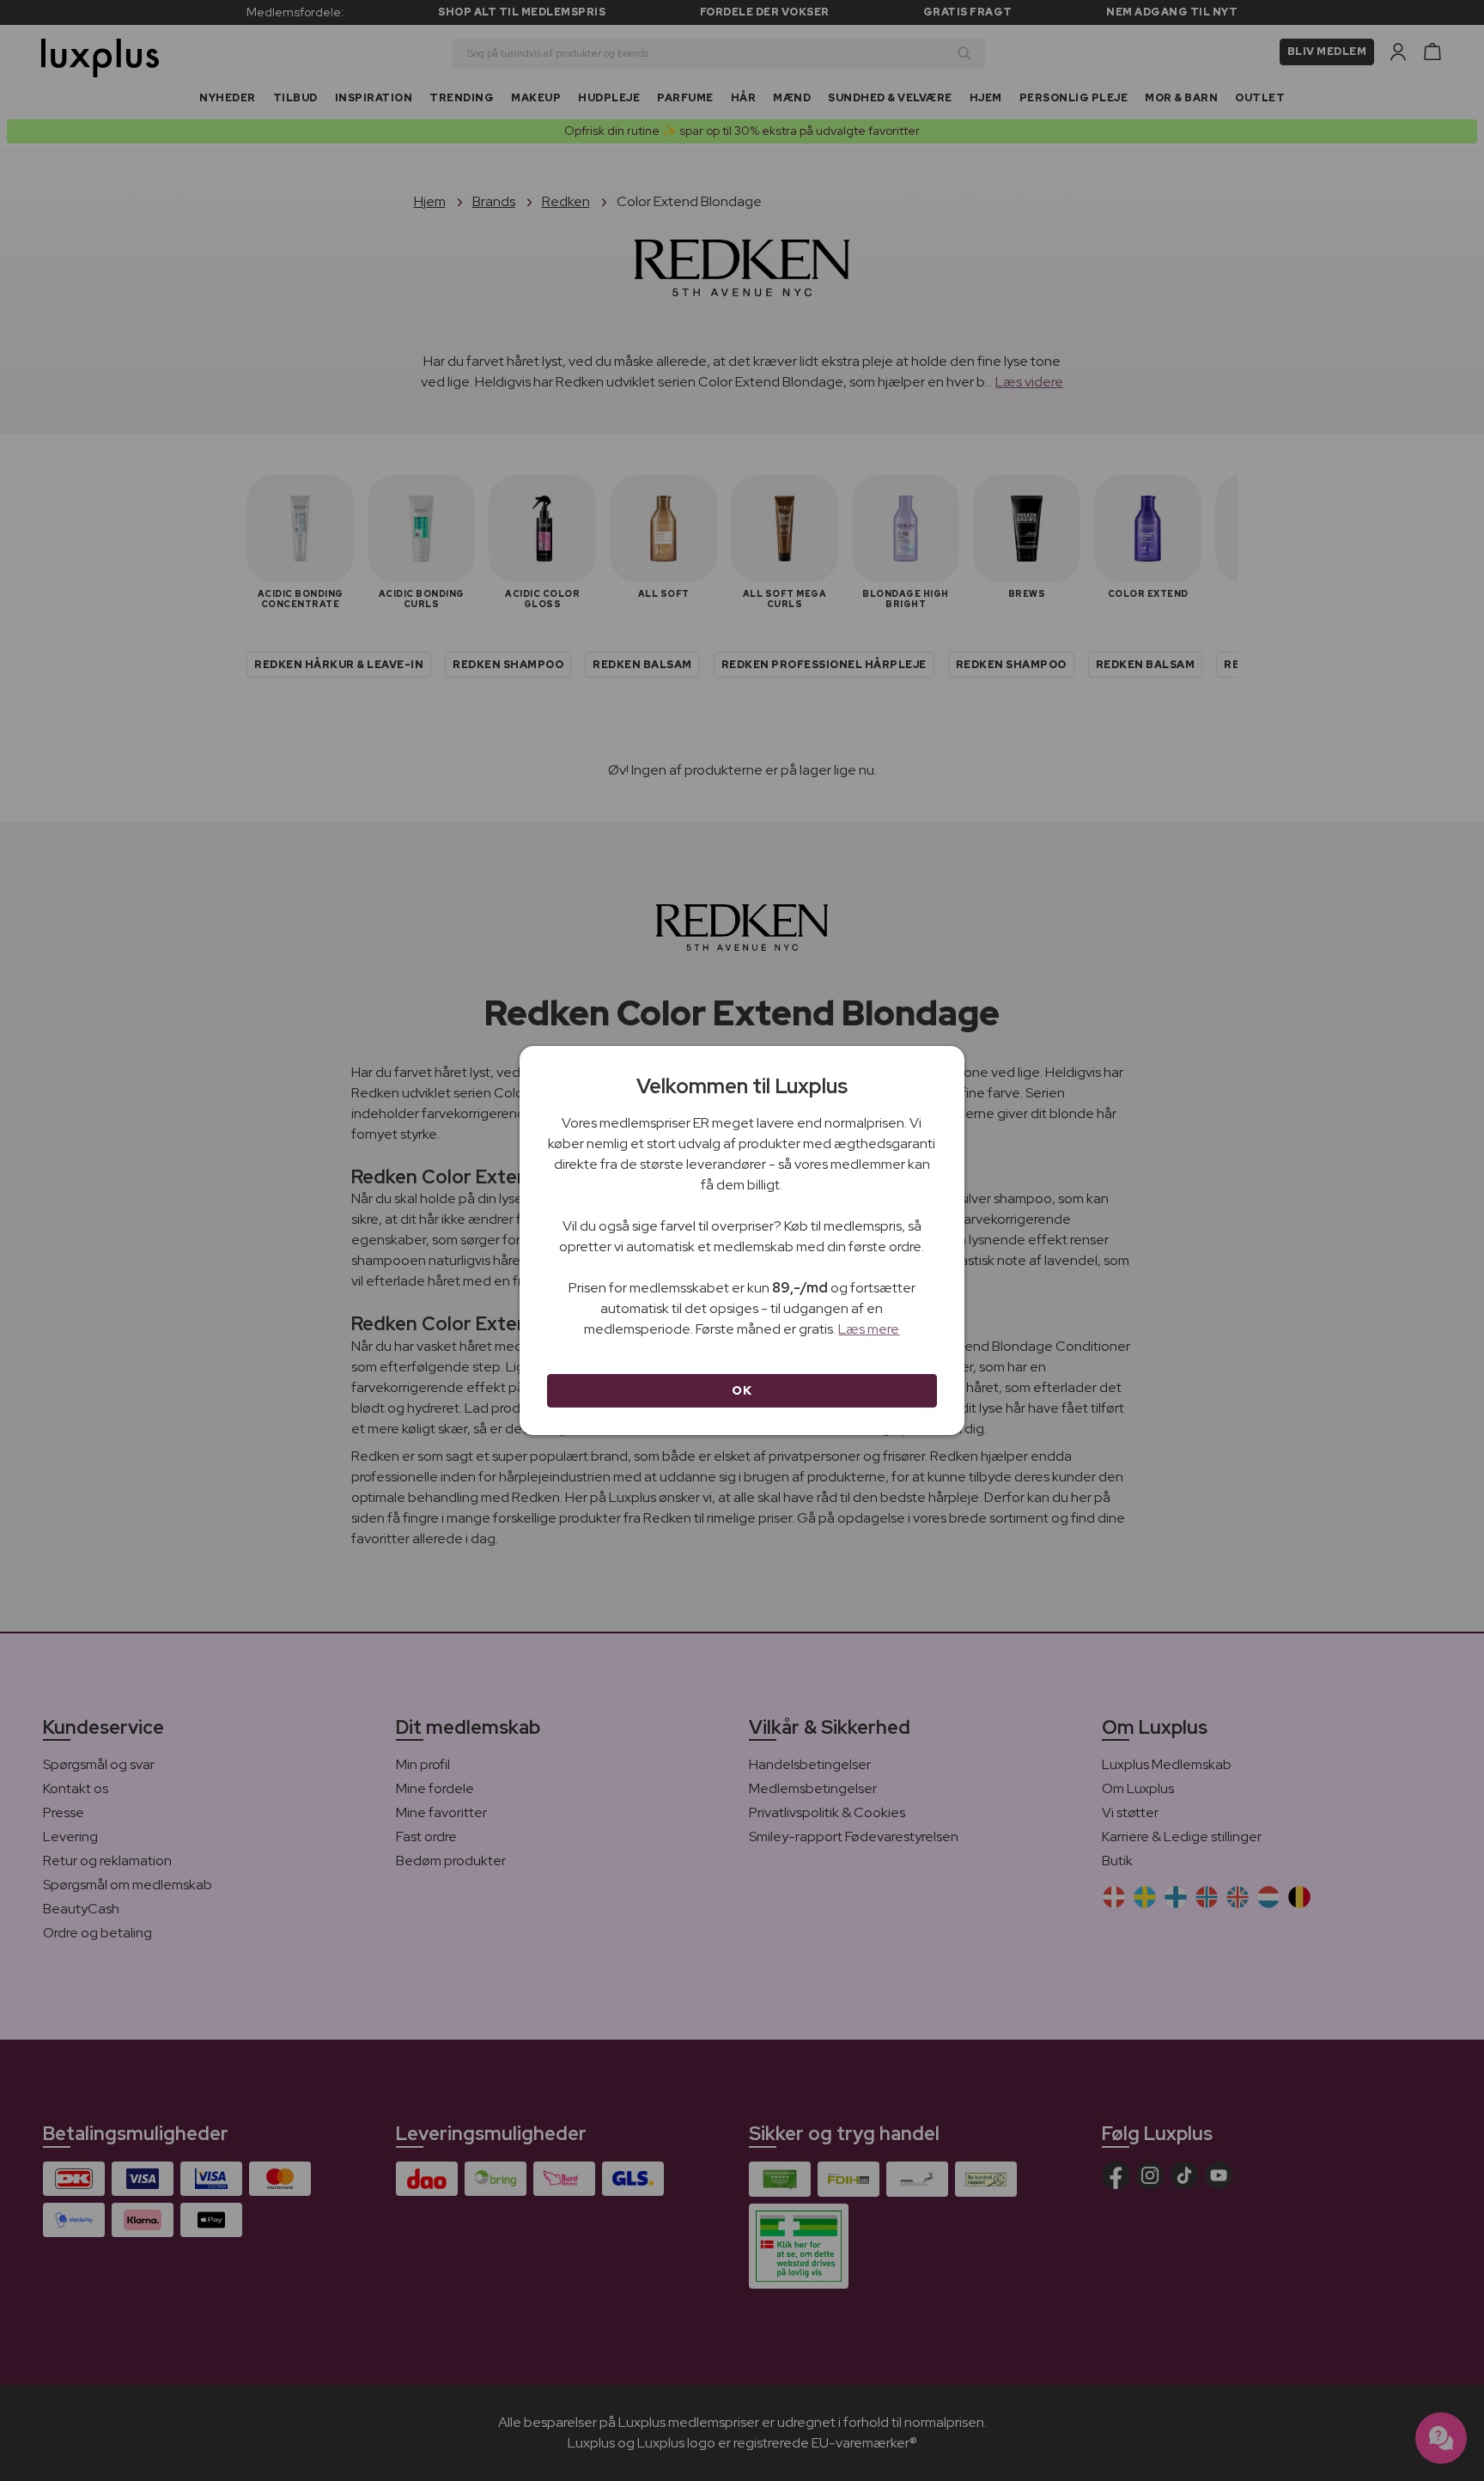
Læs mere (869, 1329)
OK (742, 1390)
